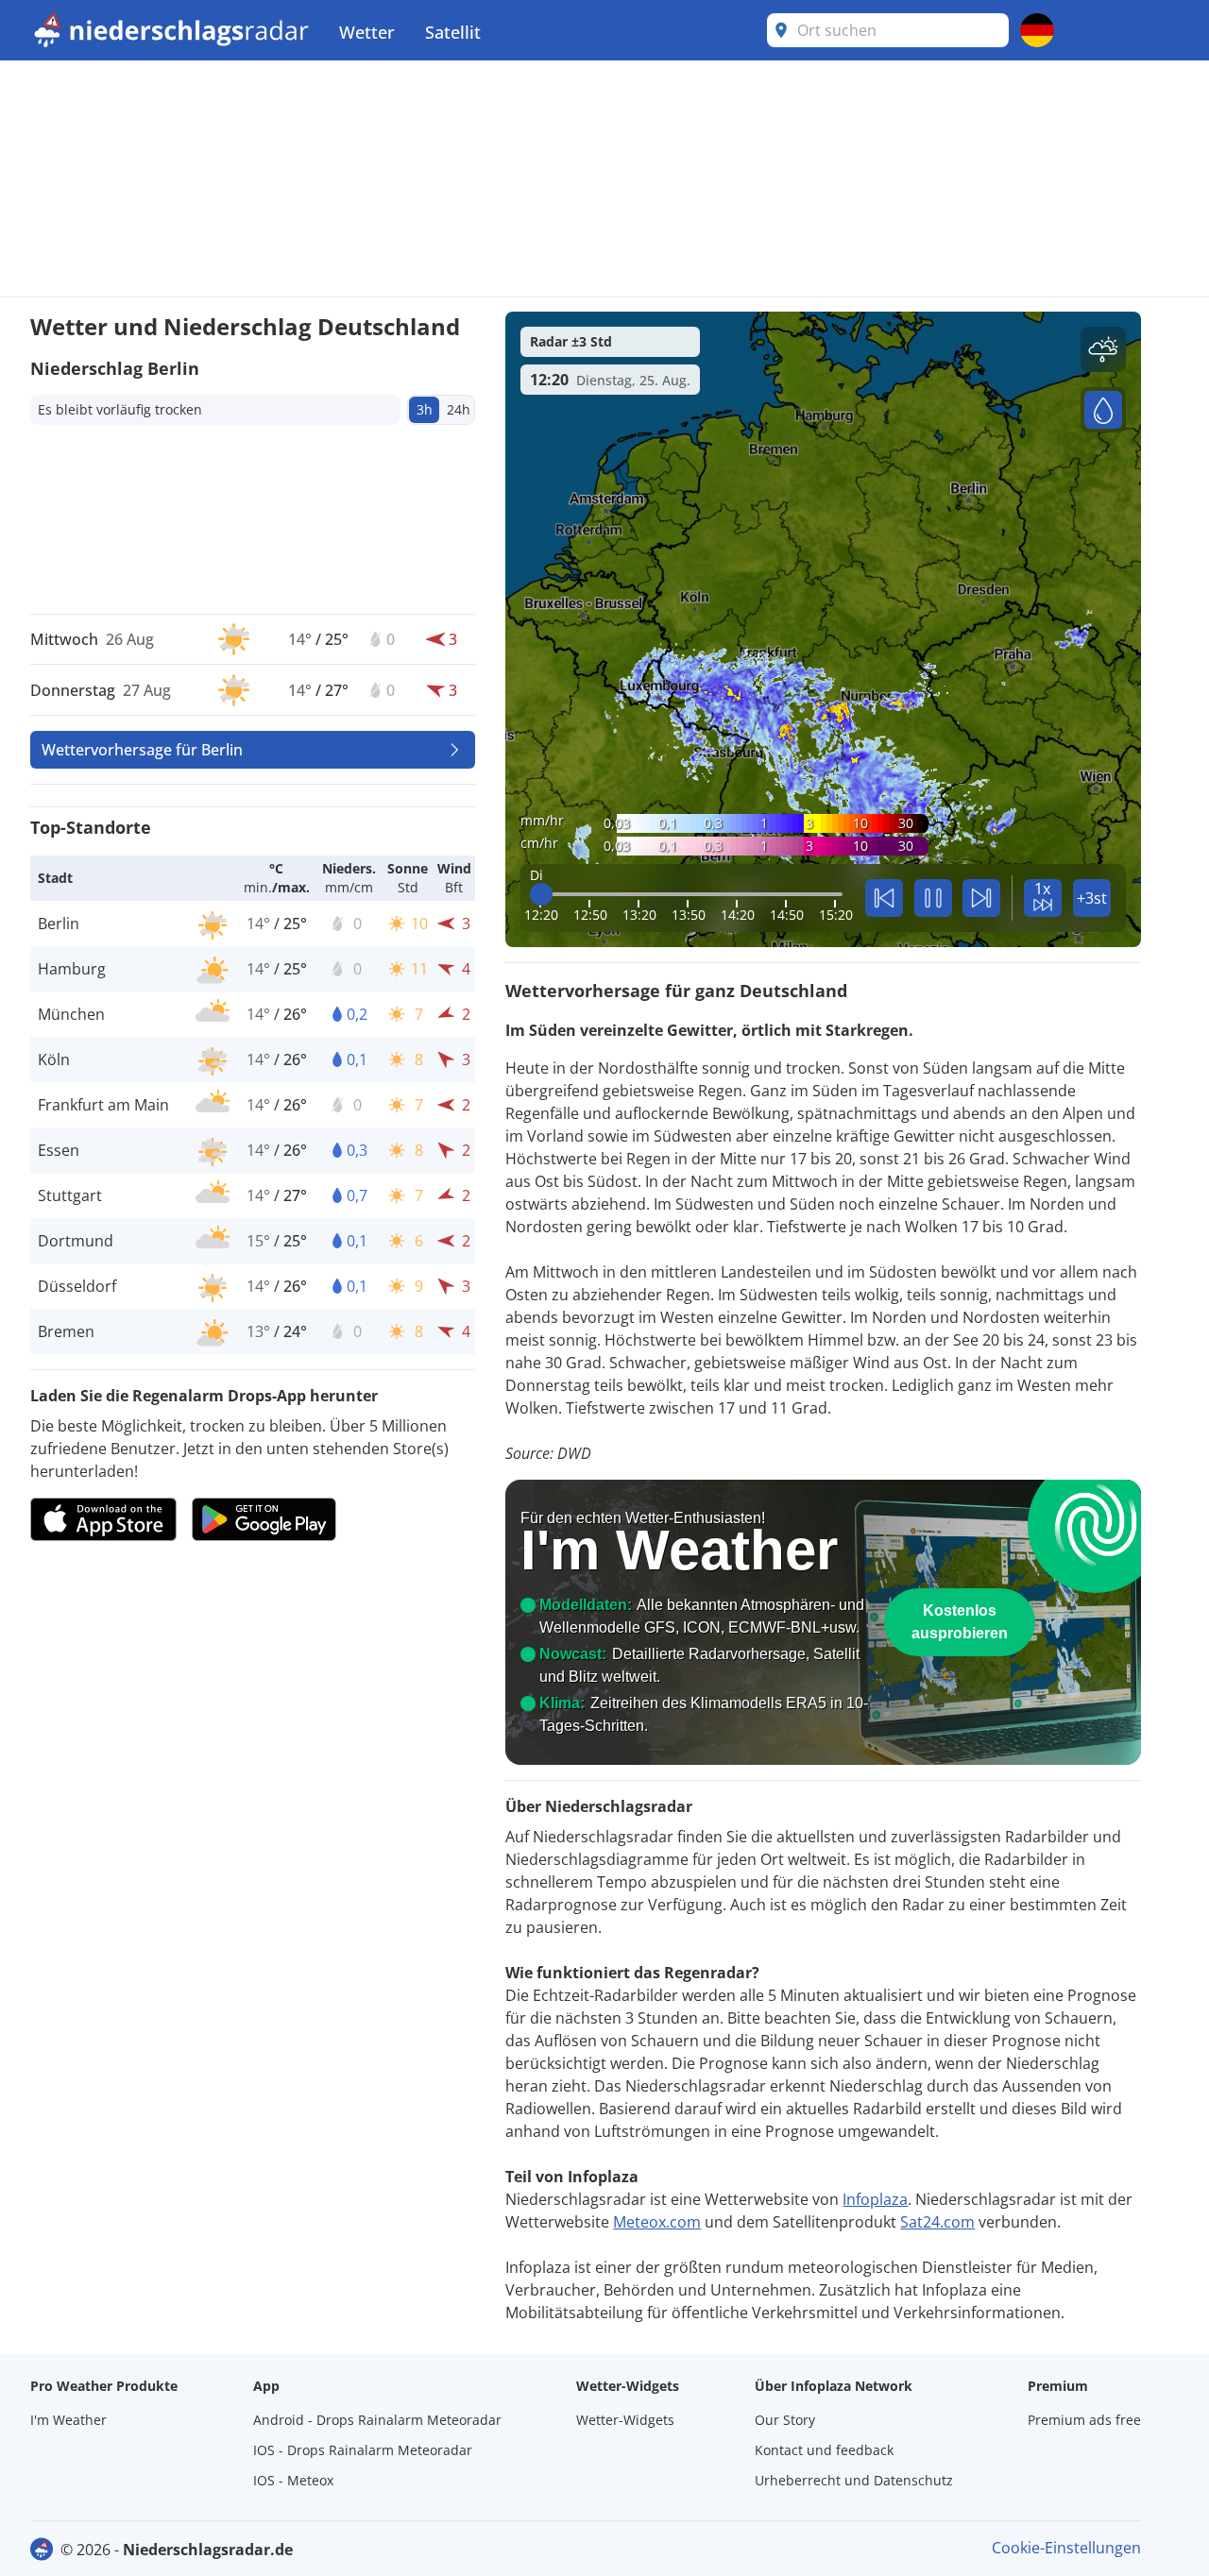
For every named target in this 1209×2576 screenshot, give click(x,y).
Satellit (453, 32)
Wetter (367, 32)
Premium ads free (1084, 2420)
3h (425, 409)
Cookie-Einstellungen (1066, 2548)
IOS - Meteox (293, 2480)
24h (459, 409)
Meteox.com (657, 2222)
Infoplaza (875, 2199)
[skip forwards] (981, 898)
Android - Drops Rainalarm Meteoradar (377, 2420)
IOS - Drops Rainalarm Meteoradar (363, 2450)
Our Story (785, 2420)
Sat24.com (937, 2222)
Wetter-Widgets (625, 2420)
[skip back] (884, 898)
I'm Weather (68, 2420)
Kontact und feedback (824, 2450)
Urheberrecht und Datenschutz (854, 2480)
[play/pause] (933, 898)
